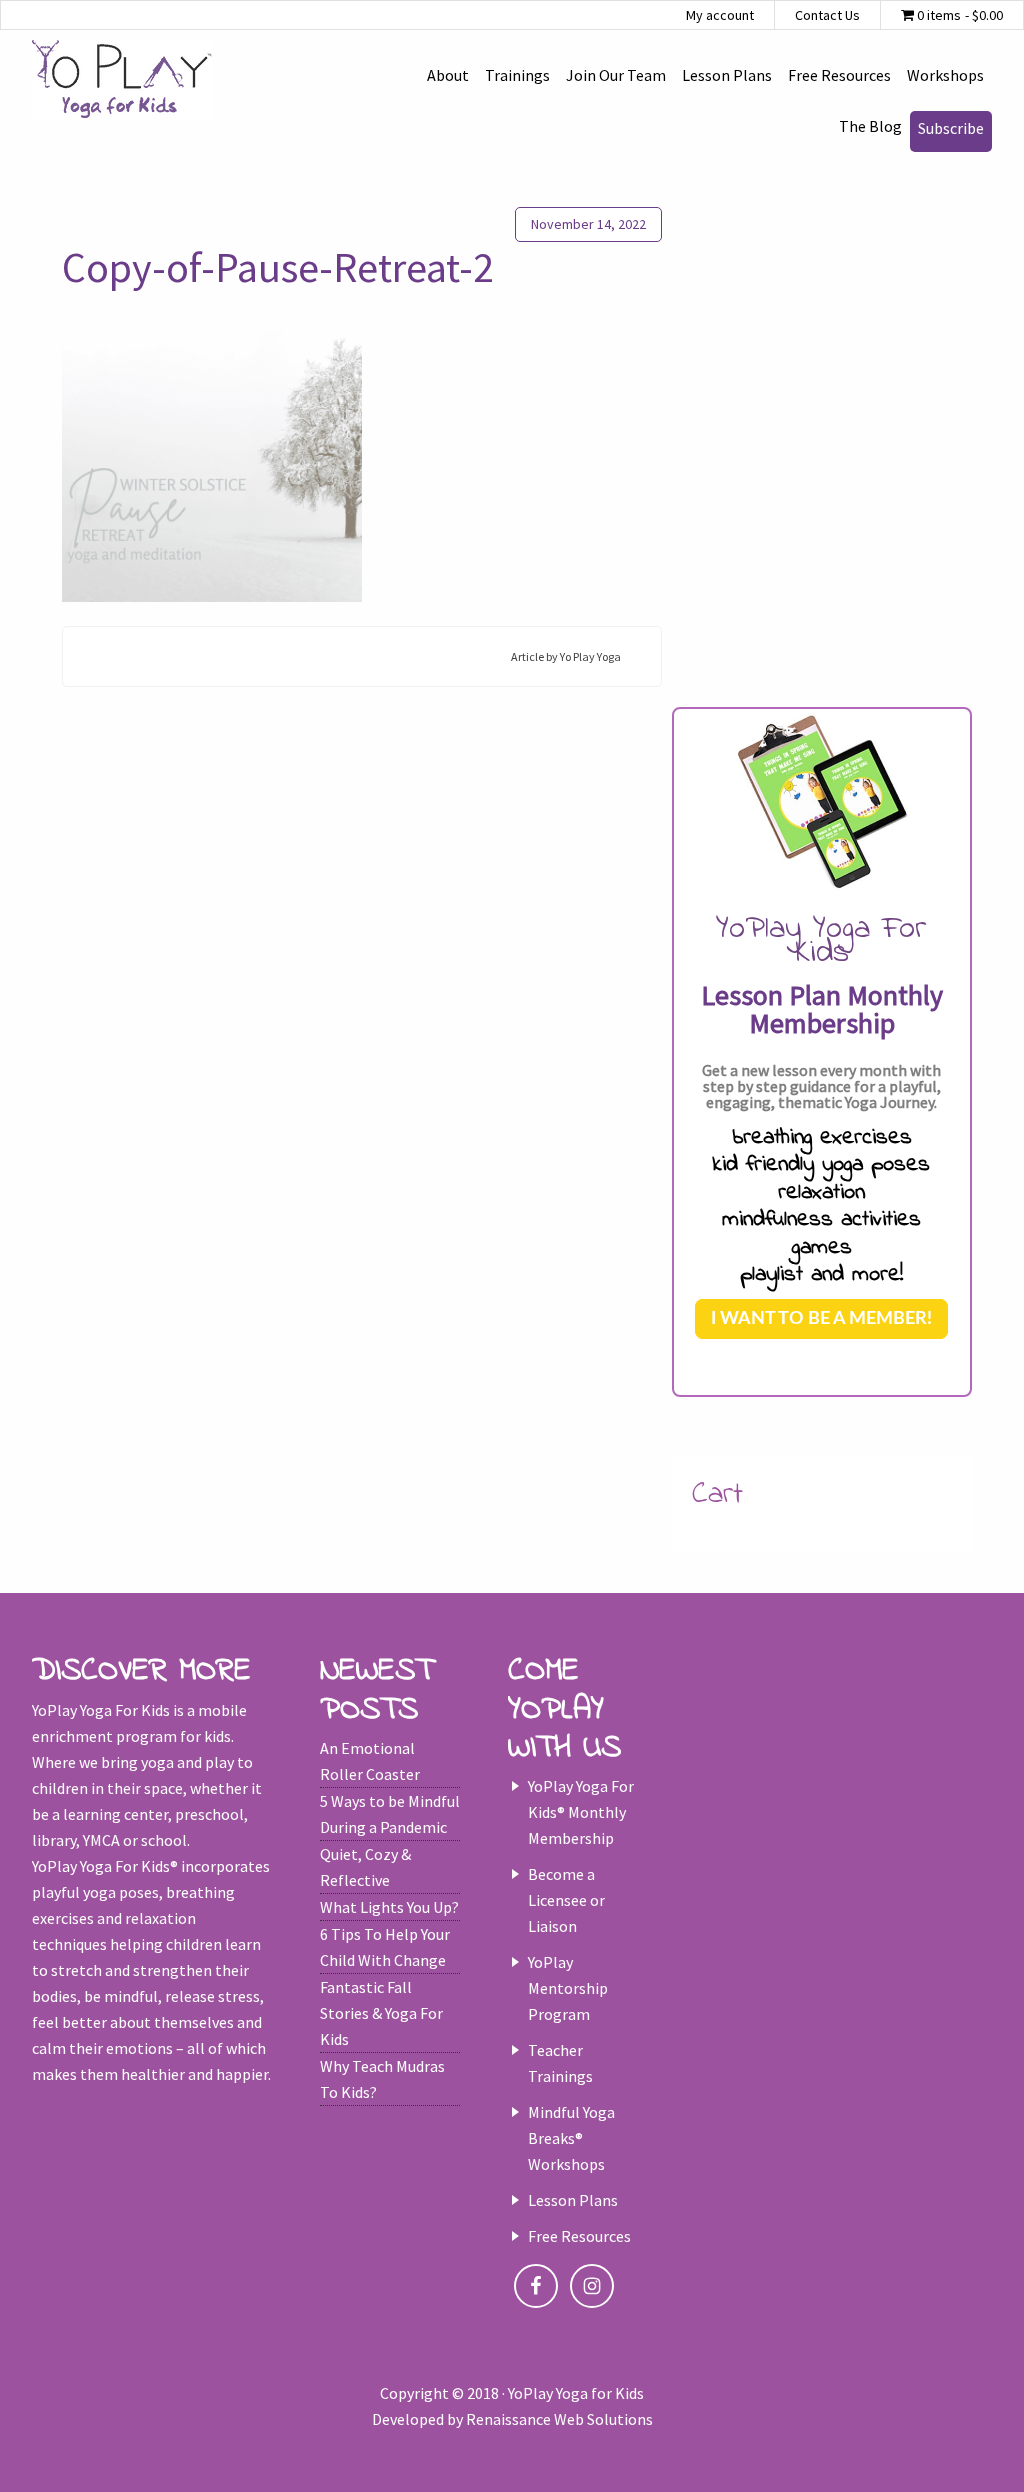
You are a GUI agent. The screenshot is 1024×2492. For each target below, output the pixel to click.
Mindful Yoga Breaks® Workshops (571, 2138)
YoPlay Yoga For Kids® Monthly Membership (581, 1812)
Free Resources (579, 2236)
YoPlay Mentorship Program (568, 1988)
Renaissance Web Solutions (559, 2419)
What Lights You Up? (389, 1907)
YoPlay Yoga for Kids (122, 80)
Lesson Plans (573, 2200)
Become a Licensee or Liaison (566, 1900)
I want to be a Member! (821, 1319)
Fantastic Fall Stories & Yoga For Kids (381, 2013)
